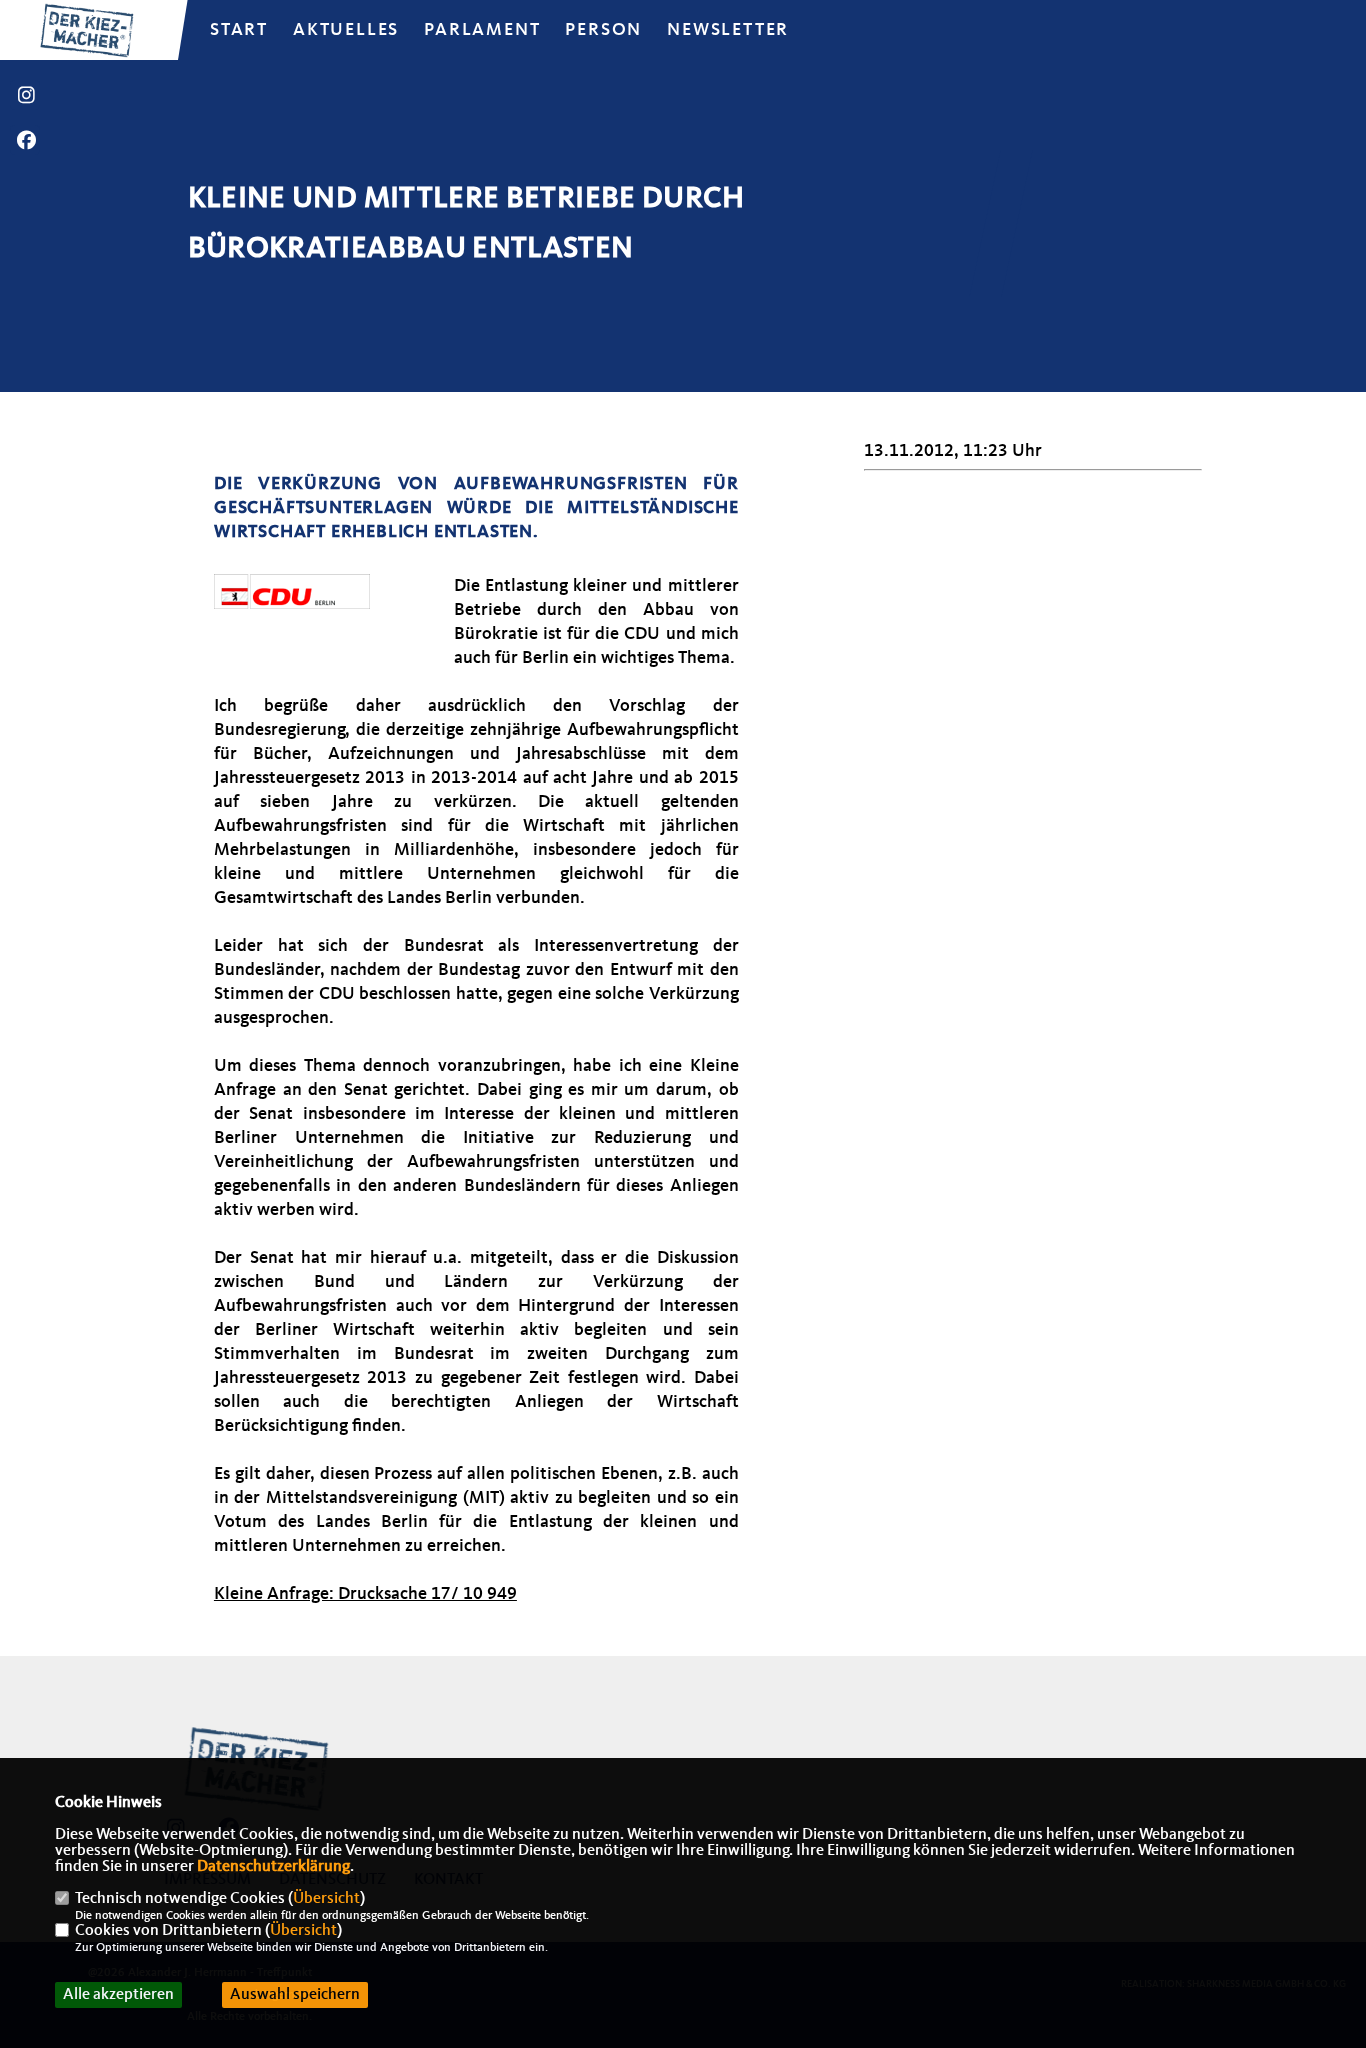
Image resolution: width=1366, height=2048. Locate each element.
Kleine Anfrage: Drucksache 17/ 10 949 (365, 1594)
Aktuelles (346, 30)
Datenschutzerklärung (273, 1867)
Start (239, 30)
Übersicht (326, 1899)
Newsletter (728, 30)
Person (603, 30)
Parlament (482, 30)
